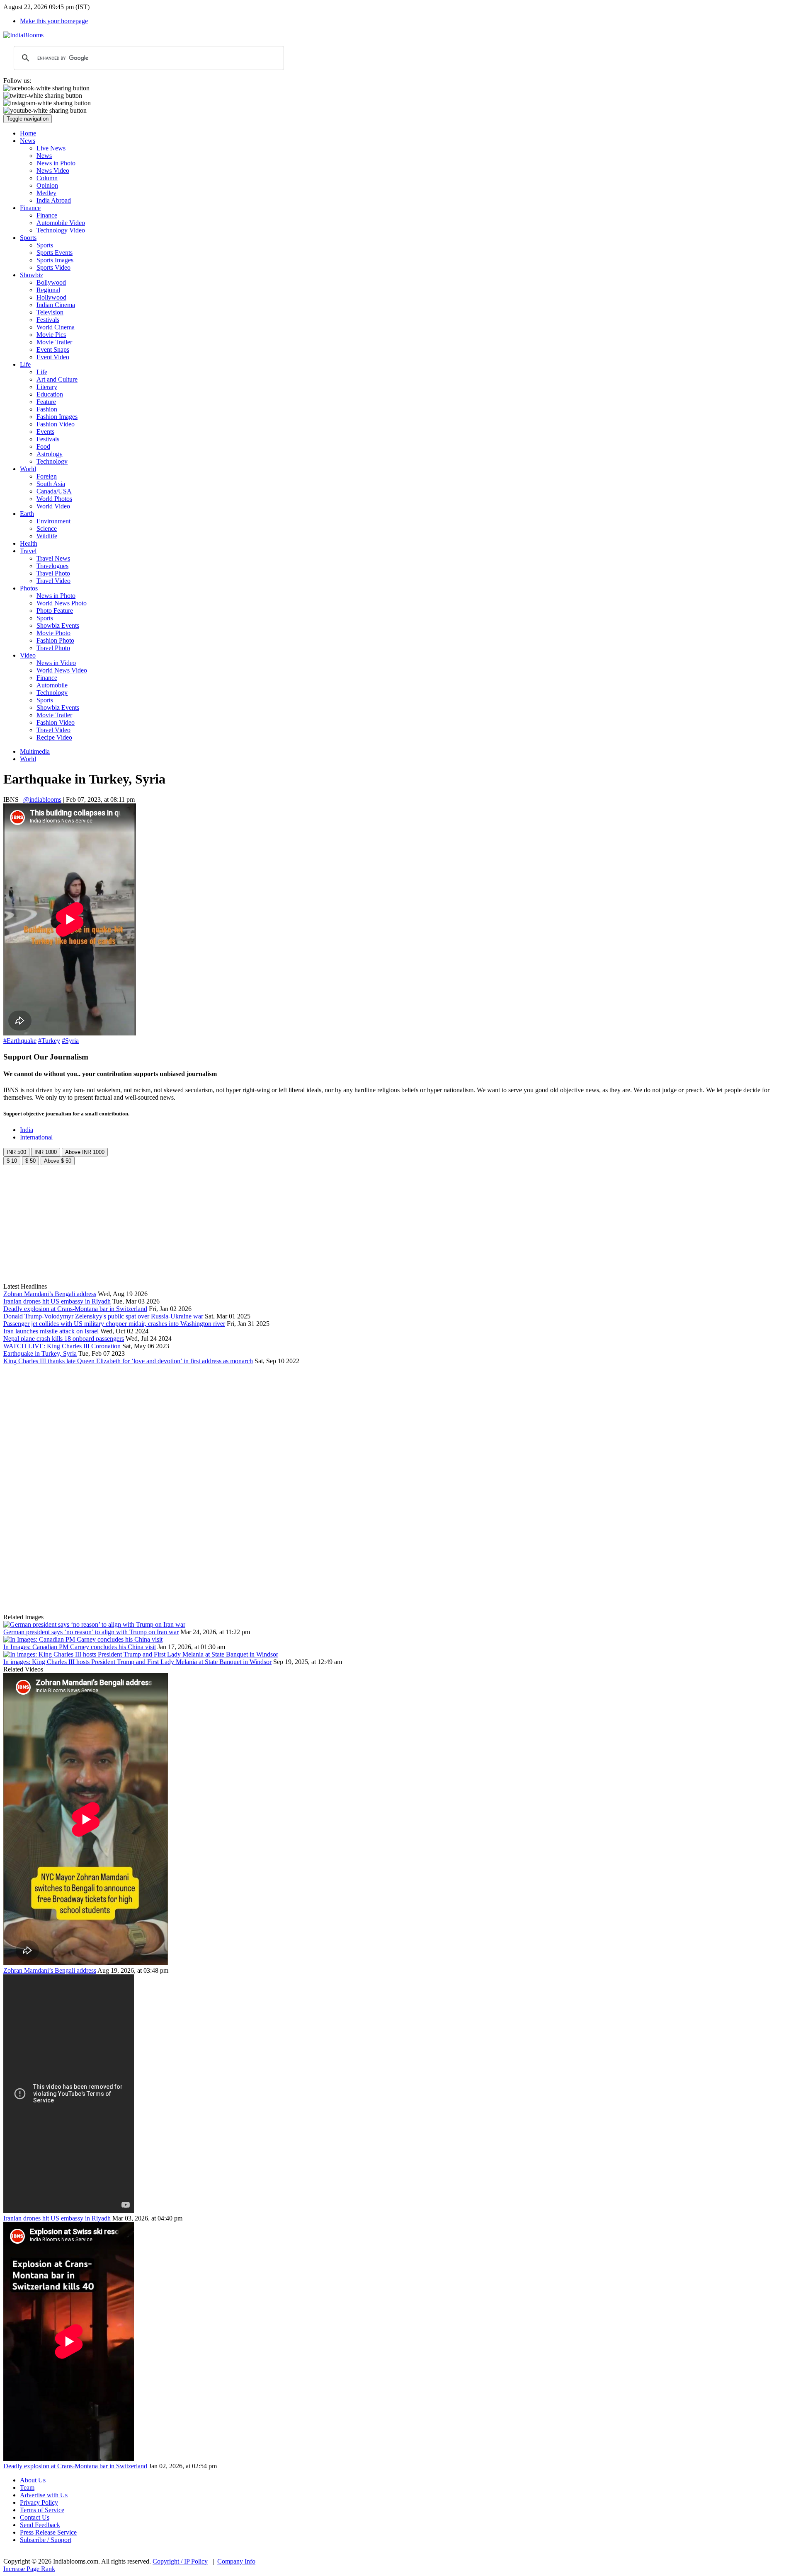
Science (47, 529)
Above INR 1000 (85, 1152)
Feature (46, 402)
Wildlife (47, 536)
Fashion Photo (55, 640)
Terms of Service (42, 2510)
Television (50, 312)
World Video (53, 506)
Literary (47, 387)
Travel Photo (53, 573)
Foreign (47, 476)
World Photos (54, 499)
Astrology (50, 454)
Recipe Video (54, 737)
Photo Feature (55, 611)
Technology (52, 461)
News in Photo (56, 163)
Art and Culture (57, 379)
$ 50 (30, 1161)
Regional (48, 290)
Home (28, 133)
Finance (30, 208)
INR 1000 (46, 1152)
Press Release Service (48, 2532)
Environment (53, 521)
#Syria (70, 1041)
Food (43, 446)
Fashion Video (56, 424)
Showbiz (32, 275)
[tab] (27, 1130)
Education (50, 394)
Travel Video (53, 581)
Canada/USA (54, 491)
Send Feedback (40, 2525)
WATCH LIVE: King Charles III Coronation (62, 1346)
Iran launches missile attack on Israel (51, 1331)
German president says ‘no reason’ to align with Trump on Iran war (91, 1632)
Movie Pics (51, 335)
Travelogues (52, 566)
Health (29, 543)
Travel (28, 551)
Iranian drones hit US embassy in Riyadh (57, 1301)
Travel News (53, 558)
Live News (51, 148)
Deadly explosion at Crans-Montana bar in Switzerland (75, 1309)
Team (27, 2488)
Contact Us (35, 2517)
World (28, 469)
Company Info (236, 2561)
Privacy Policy (39, 2502)
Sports (28, 238)
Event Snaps (53, 350)
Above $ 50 (58, 1161)
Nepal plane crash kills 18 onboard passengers (64, 1339)
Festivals (48, 320)
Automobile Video (61, 223)
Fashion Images (57, 417)
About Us (33, 2480)
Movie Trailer (54, 342)
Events (45, 432)
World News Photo (62, 603)
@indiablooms (42, 799)
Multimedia (35, 751)
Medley (46, 193)
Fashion (47, 409)
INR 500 (16, 1152)
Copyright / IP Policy (180, 2561)
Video (28, 655)
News (28, 141)
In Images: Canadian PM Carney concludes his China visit (80, 1647)
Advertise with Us (44, 2495)
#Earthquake (20, 1041)
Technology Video (61, 230)
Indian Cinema (56, 305)
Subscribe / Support (46, 2540)
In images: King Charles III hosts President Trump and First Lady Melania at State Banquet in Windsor (137, 1662)
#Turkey (49, 1041)
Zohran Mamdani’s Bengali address (50, 1294)
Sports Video (53, 267)
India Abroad (54, 200)
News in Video (56, 663)
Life (25, 364)
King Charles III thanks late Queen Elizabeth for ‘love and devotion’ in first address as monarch (128, 1361)
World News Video (62, 670)
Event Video (53, 357)
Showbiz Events (58, 625)
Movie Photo (53, 633)
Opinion (47, 185)
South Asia (51, 484)
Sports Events (55, 253)
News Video (53, 171)
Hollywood (51, 297)
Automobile (52, 685)
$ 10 (12, 1161)
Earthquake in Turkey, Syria (40, 1353)
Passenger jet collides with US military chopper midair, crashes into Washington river (114, 1324)
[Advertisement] (136, 1223)
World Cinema (56, 327)
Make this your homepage (54, 21)
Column (47, 178)
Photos (29, 588)
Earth (27, 514)
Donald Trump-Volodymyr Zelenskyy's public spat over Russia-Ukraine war (103, 1316)
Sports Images (55, 260)
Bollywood (51, 282)
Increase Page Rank (29, 2569)
